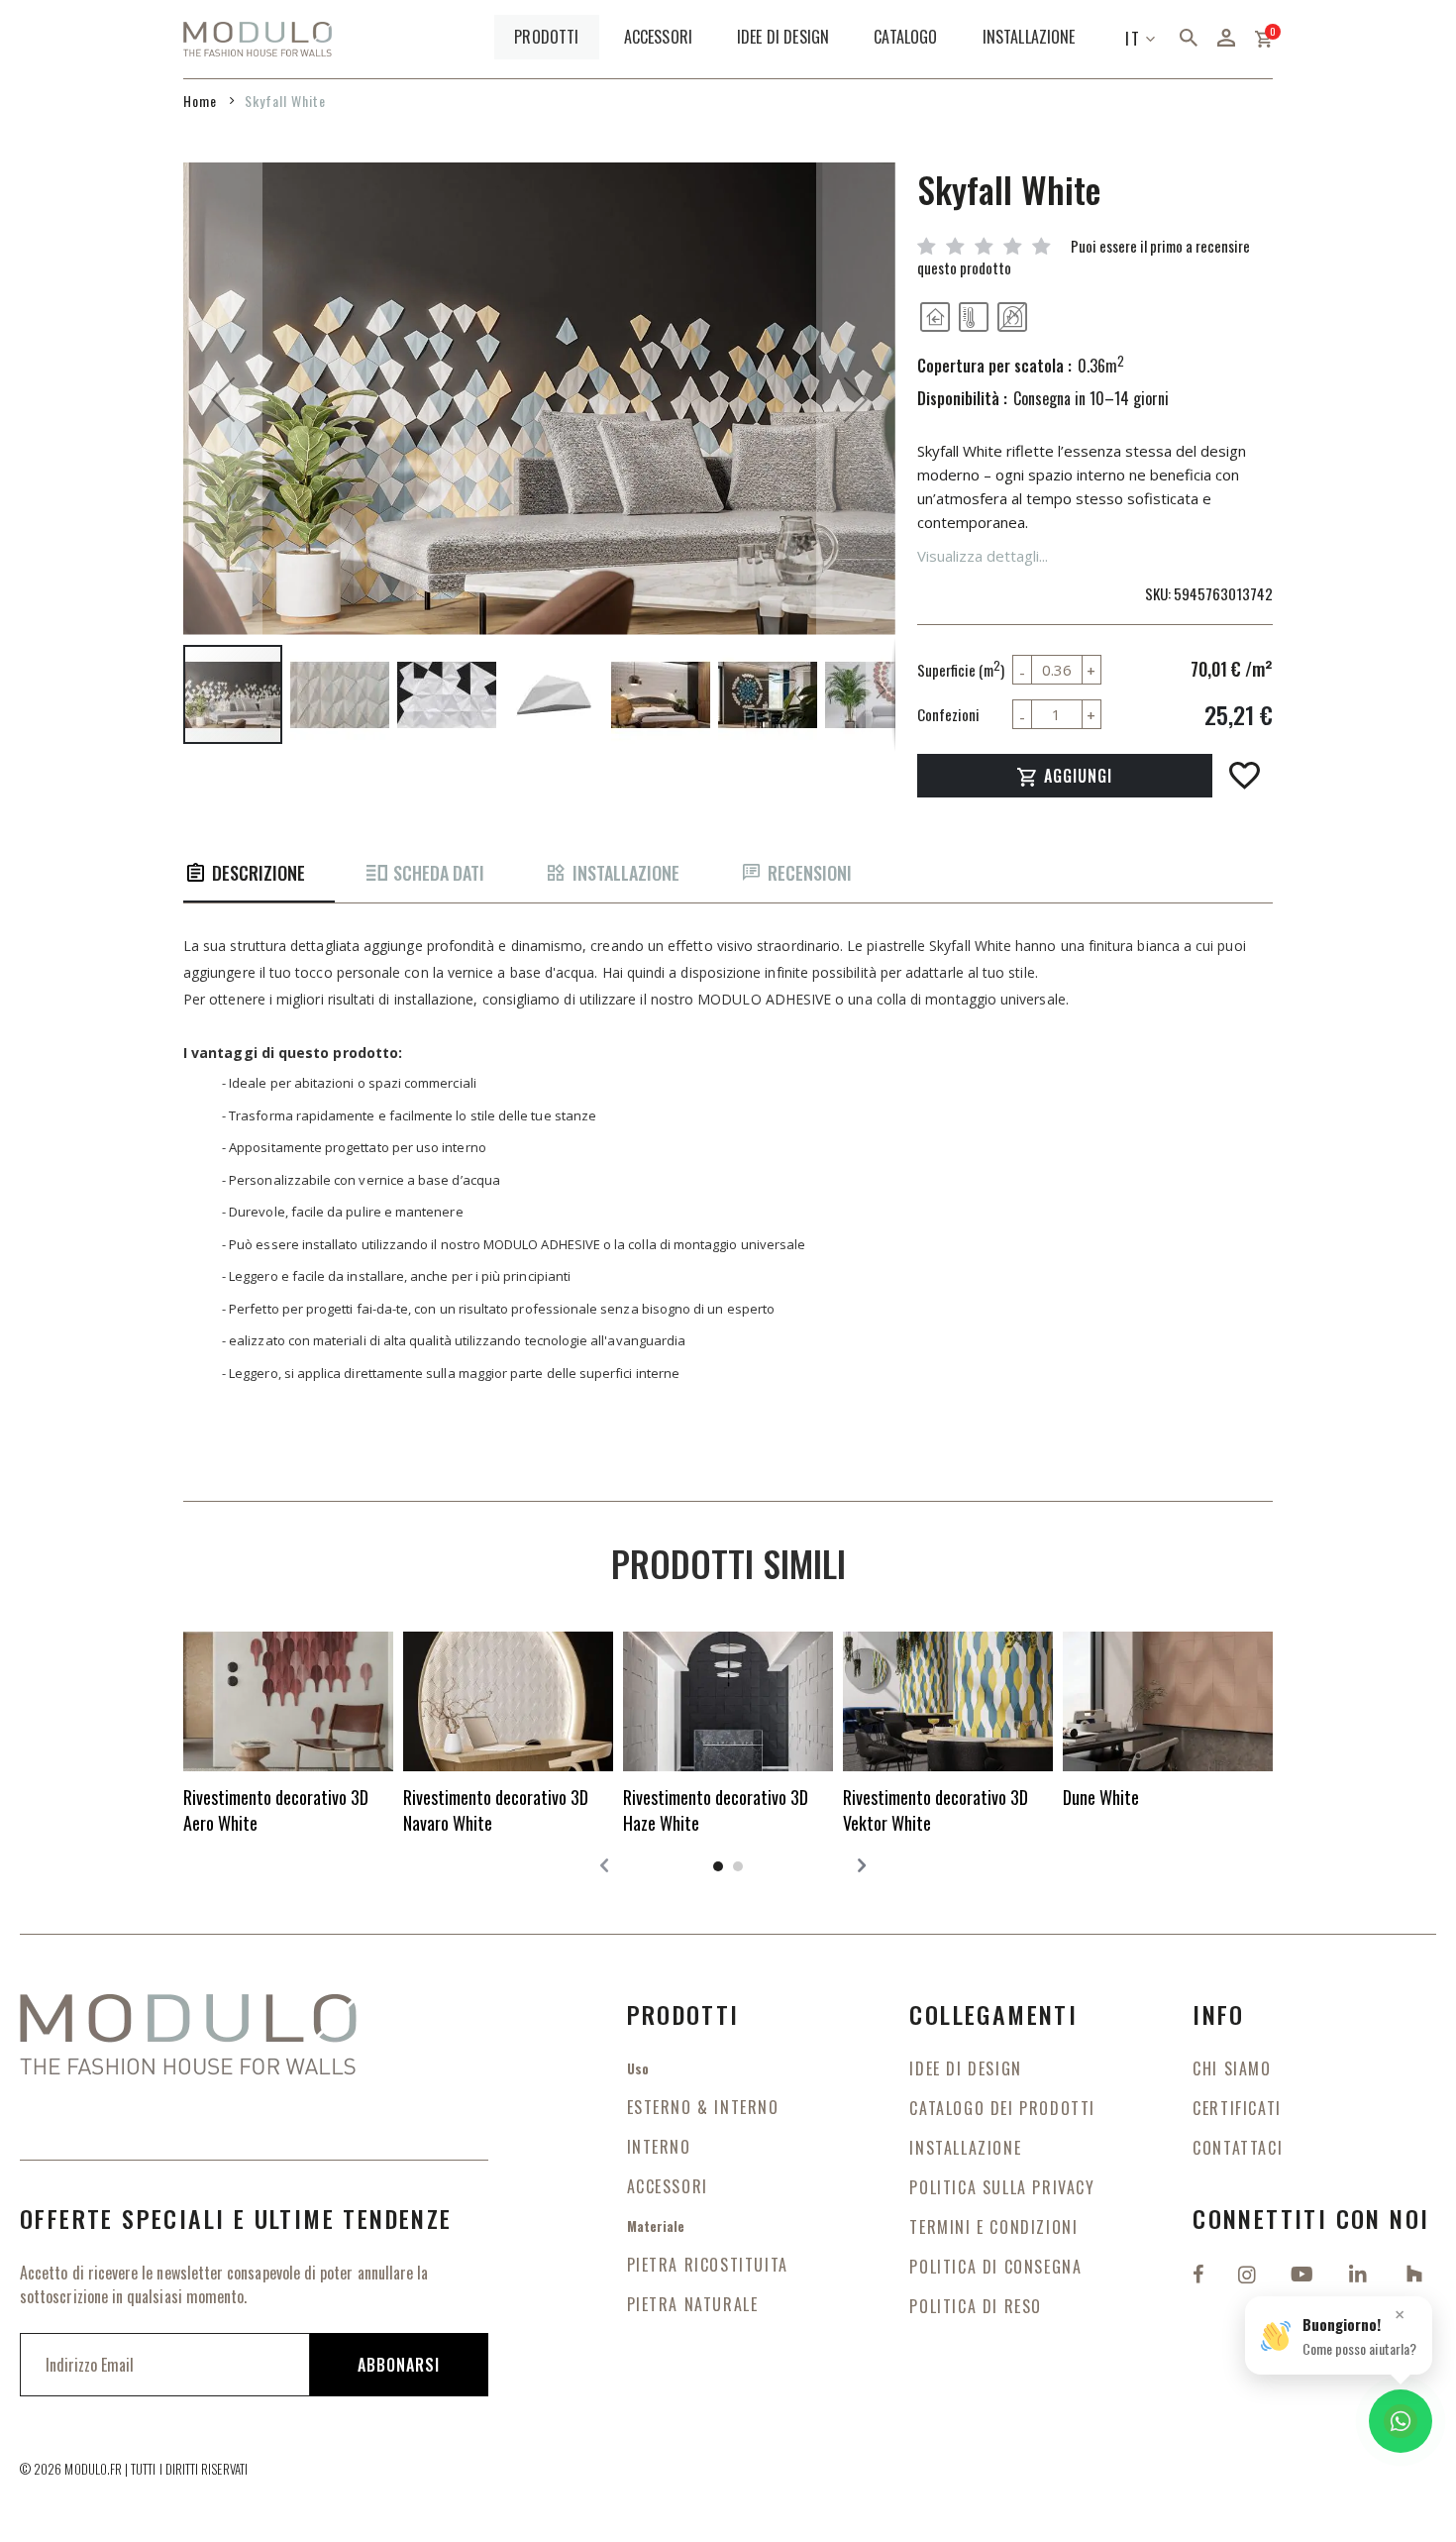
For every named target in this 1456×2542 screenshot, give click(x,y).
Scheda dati (439, 873)
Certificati (1237, 2108)
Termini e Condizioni (993, 2227)
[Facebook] (1200, 2273)
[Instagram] (1249, 2273)
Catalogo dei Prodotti (1002, 2108)
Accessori (668, 2186)
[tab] (259, 874)
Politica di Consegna (995, 2267)
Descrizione (259, 873)
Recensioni (810, 873)
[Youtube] (1304, 2273)
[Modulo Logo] (258, 40)
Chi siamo (1232, 2068)
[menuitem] (546, 37)
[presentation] (857, 1864)
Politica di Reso (976, 2306)
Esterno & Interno (703, 2107)
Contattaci (1238, 2148)
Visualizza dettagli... (983, 556)
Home (200, 101)
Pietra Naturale (693, 2304)
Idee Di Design (965, 2068)
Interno (659, 2147)
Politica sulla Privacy (1002, 2187)
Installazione (626, 873)
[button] (223, 400)
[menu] (797, 39)
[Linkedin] (1360, 2273)
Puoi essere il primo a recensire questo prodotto (1084, 256)
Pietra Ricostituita (708, 2265)
